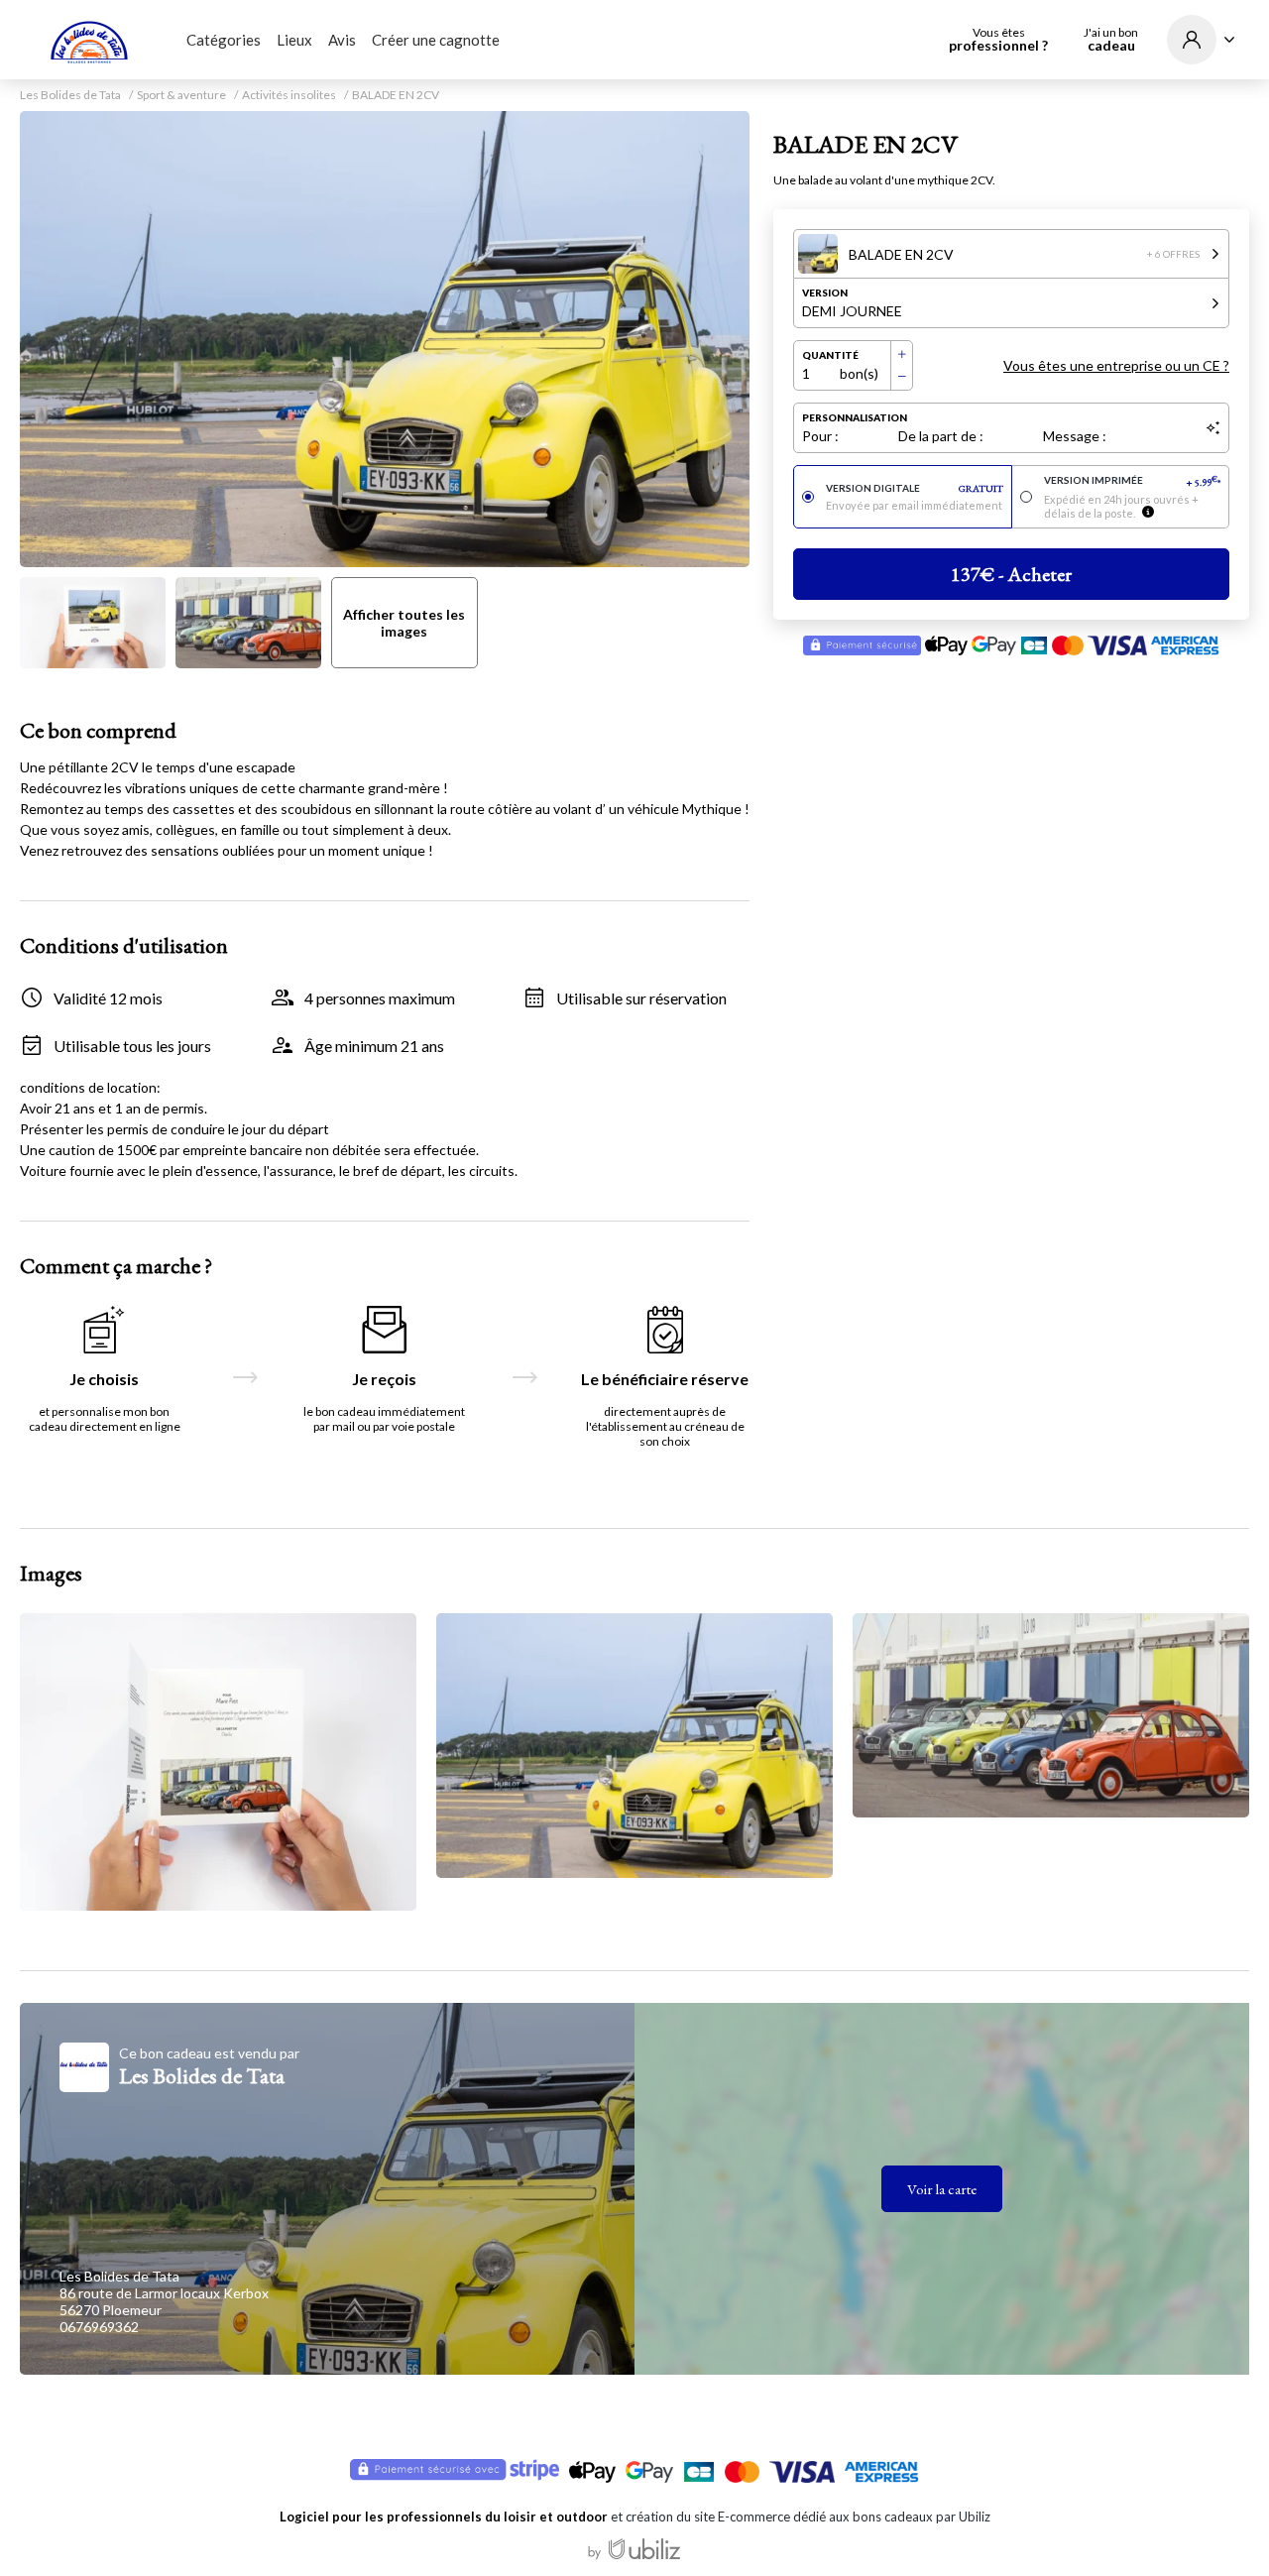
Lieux (294, 40)
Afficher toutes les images (404, 623)
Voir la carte (942, 2189)
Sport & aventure (181, 95)
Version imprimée (1133, 481)
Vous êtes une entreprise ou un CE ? (1116, 365)
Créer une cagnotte (436, 40)
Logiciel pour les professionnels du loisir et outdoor (444, 2517)
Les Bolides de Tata (70, 95)
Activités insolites (289, 95)
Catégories (224, 40)
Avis (342, 40)
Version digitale (915, 488)
